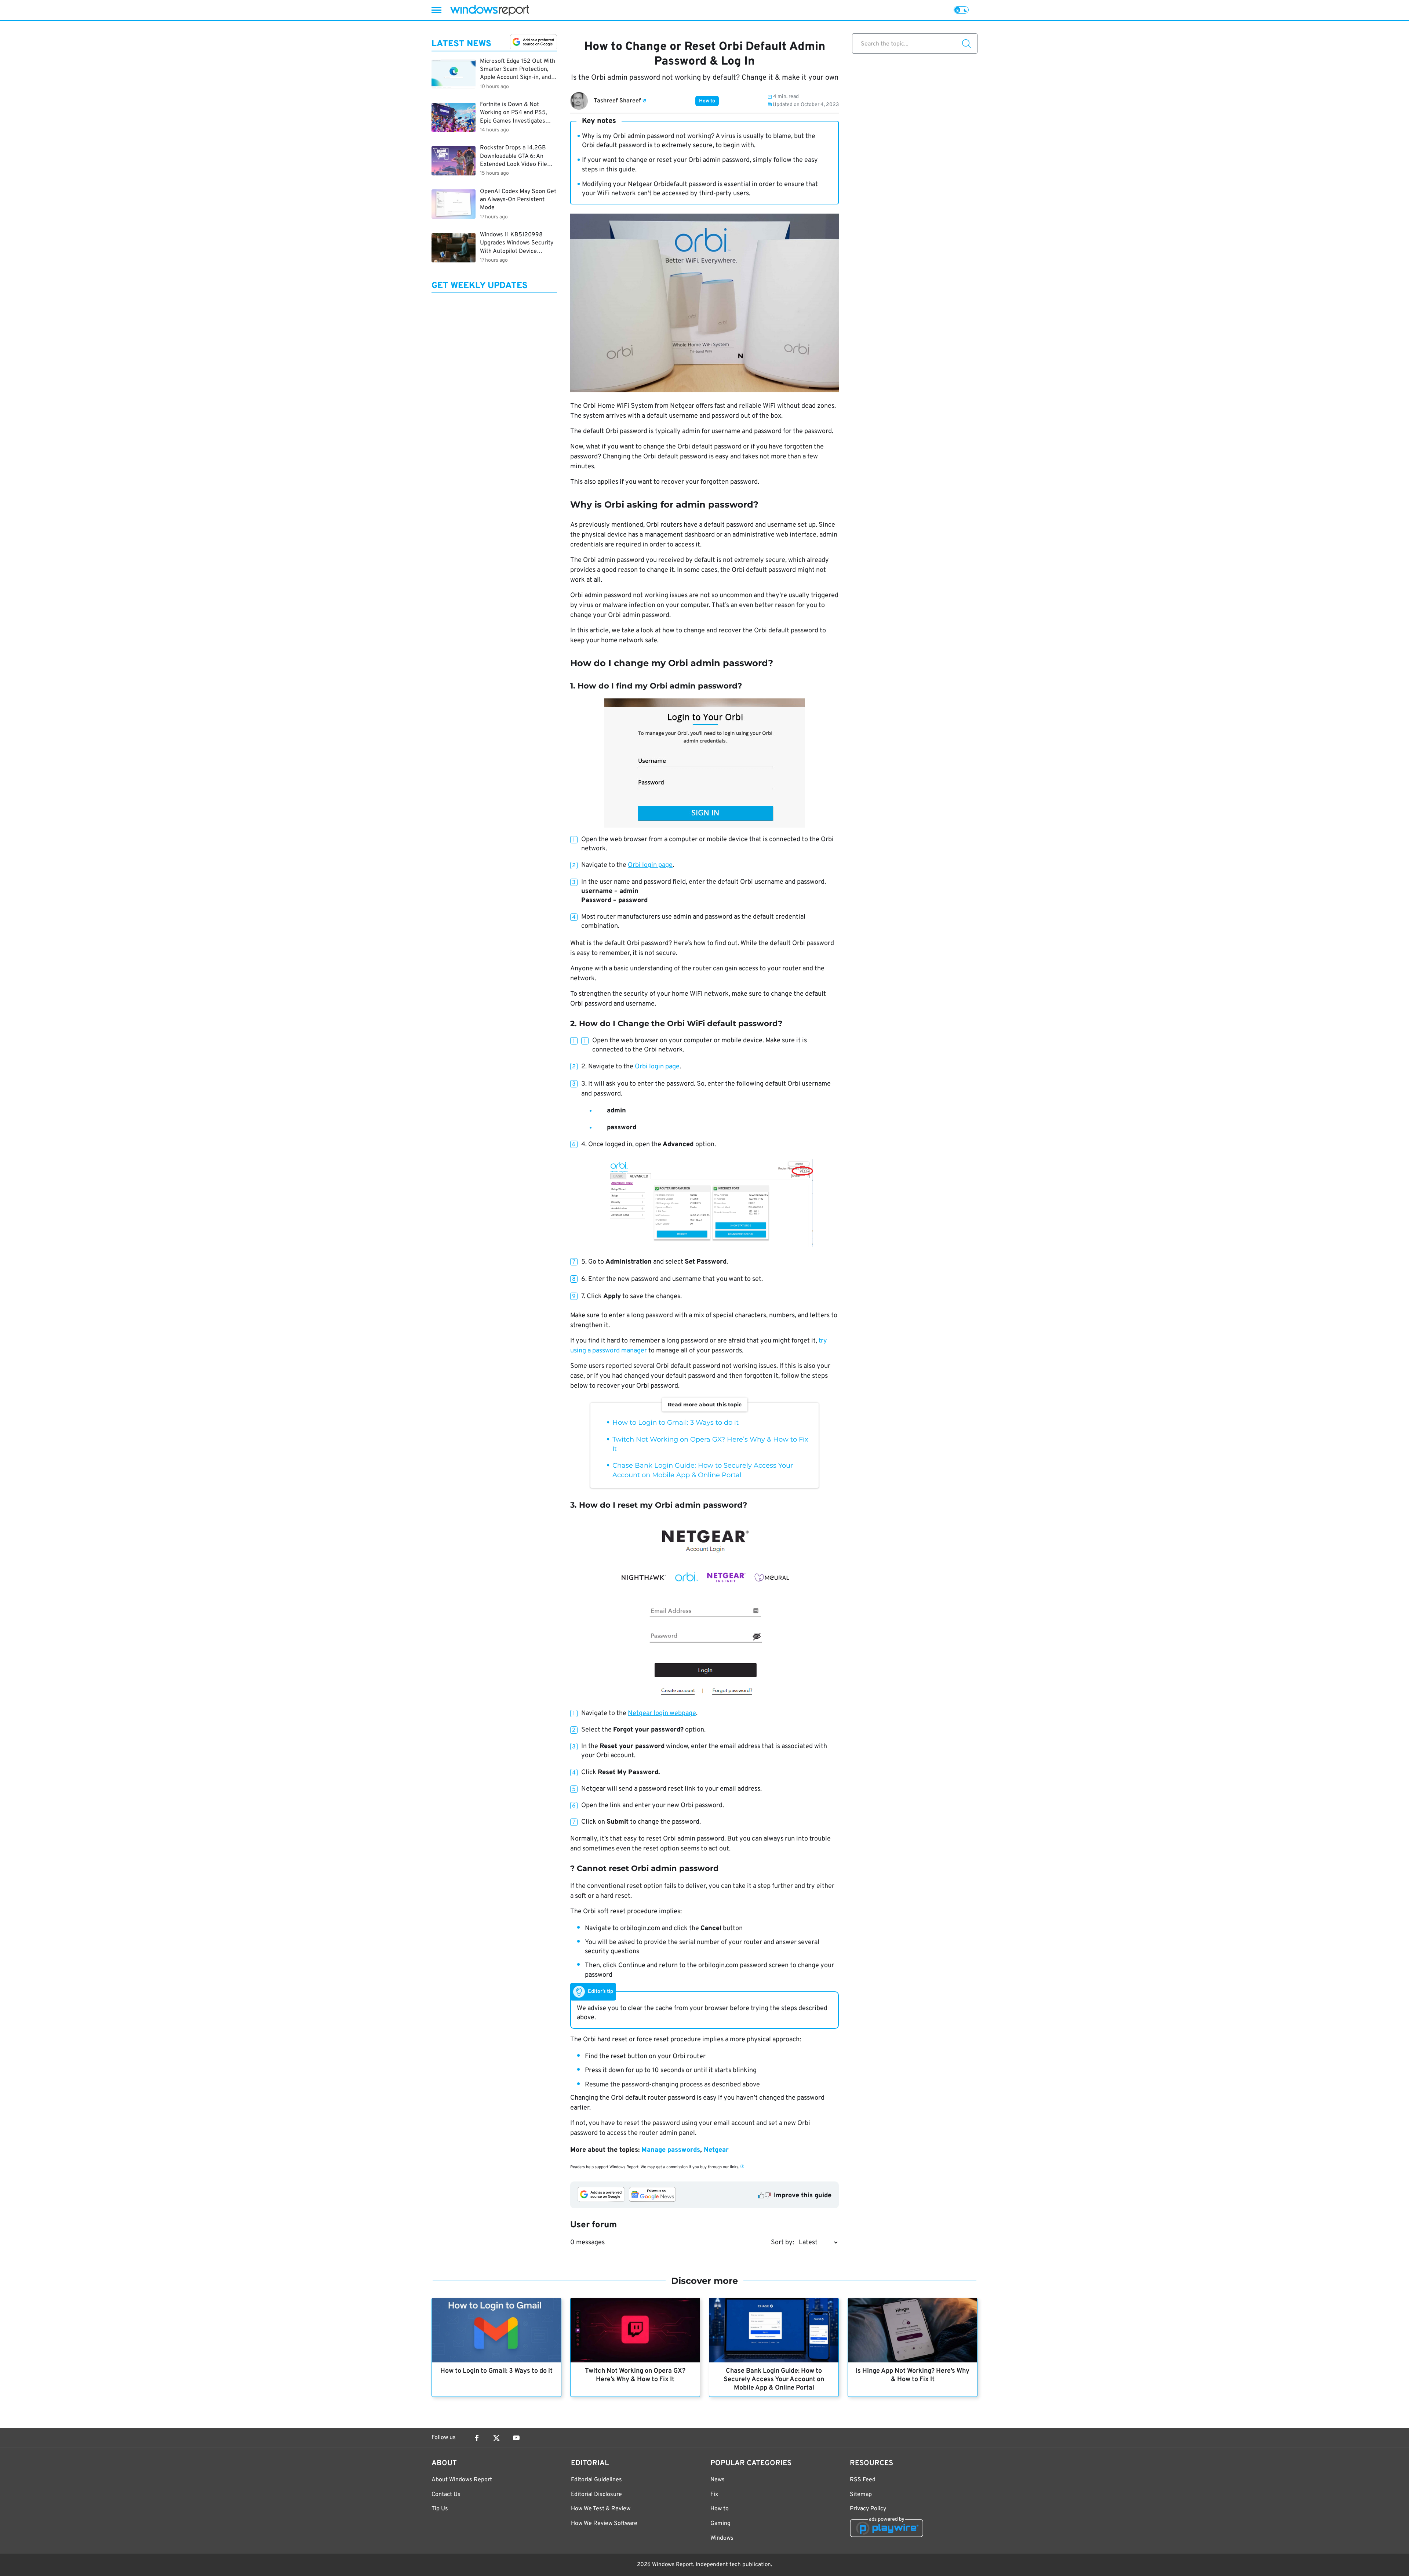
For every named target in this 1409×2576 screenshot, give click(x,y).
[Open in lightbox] (705, 763)
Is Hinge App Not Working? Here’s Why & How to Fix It (913, 2375)
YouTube (516, 2438)
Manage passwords (671, 2150)
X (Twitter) (496, 2438)
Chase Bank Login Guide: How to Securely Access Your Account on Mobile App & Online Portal (774, 2379)
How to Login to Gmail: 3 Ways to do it (676, 1423)
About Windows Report (462, 2480)
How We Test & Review (601, 2509)
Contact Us (446, 2495)
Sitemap (861, 2495)
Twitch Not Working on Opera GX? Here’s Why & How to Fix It (635, 2375)
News (718, 2480)
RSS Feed (863, 2480)
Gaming (720, 2524)
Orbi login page (650, 865)
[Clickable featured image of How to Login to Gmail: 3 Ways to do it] (496, 2330)
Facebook (477, 2438)
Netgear (716, 2150)
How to (707, 101)
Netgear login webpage (662, 1713)
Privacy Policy (868, 2509)
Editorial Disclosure (596, 2495)
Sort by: (782, 2243)
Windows (722, 2538)
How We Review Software (604, 2524)
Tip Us (440, 2509)
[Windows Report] (489, 10)
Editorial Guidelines (596, 2480)
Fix (714, 2495)
